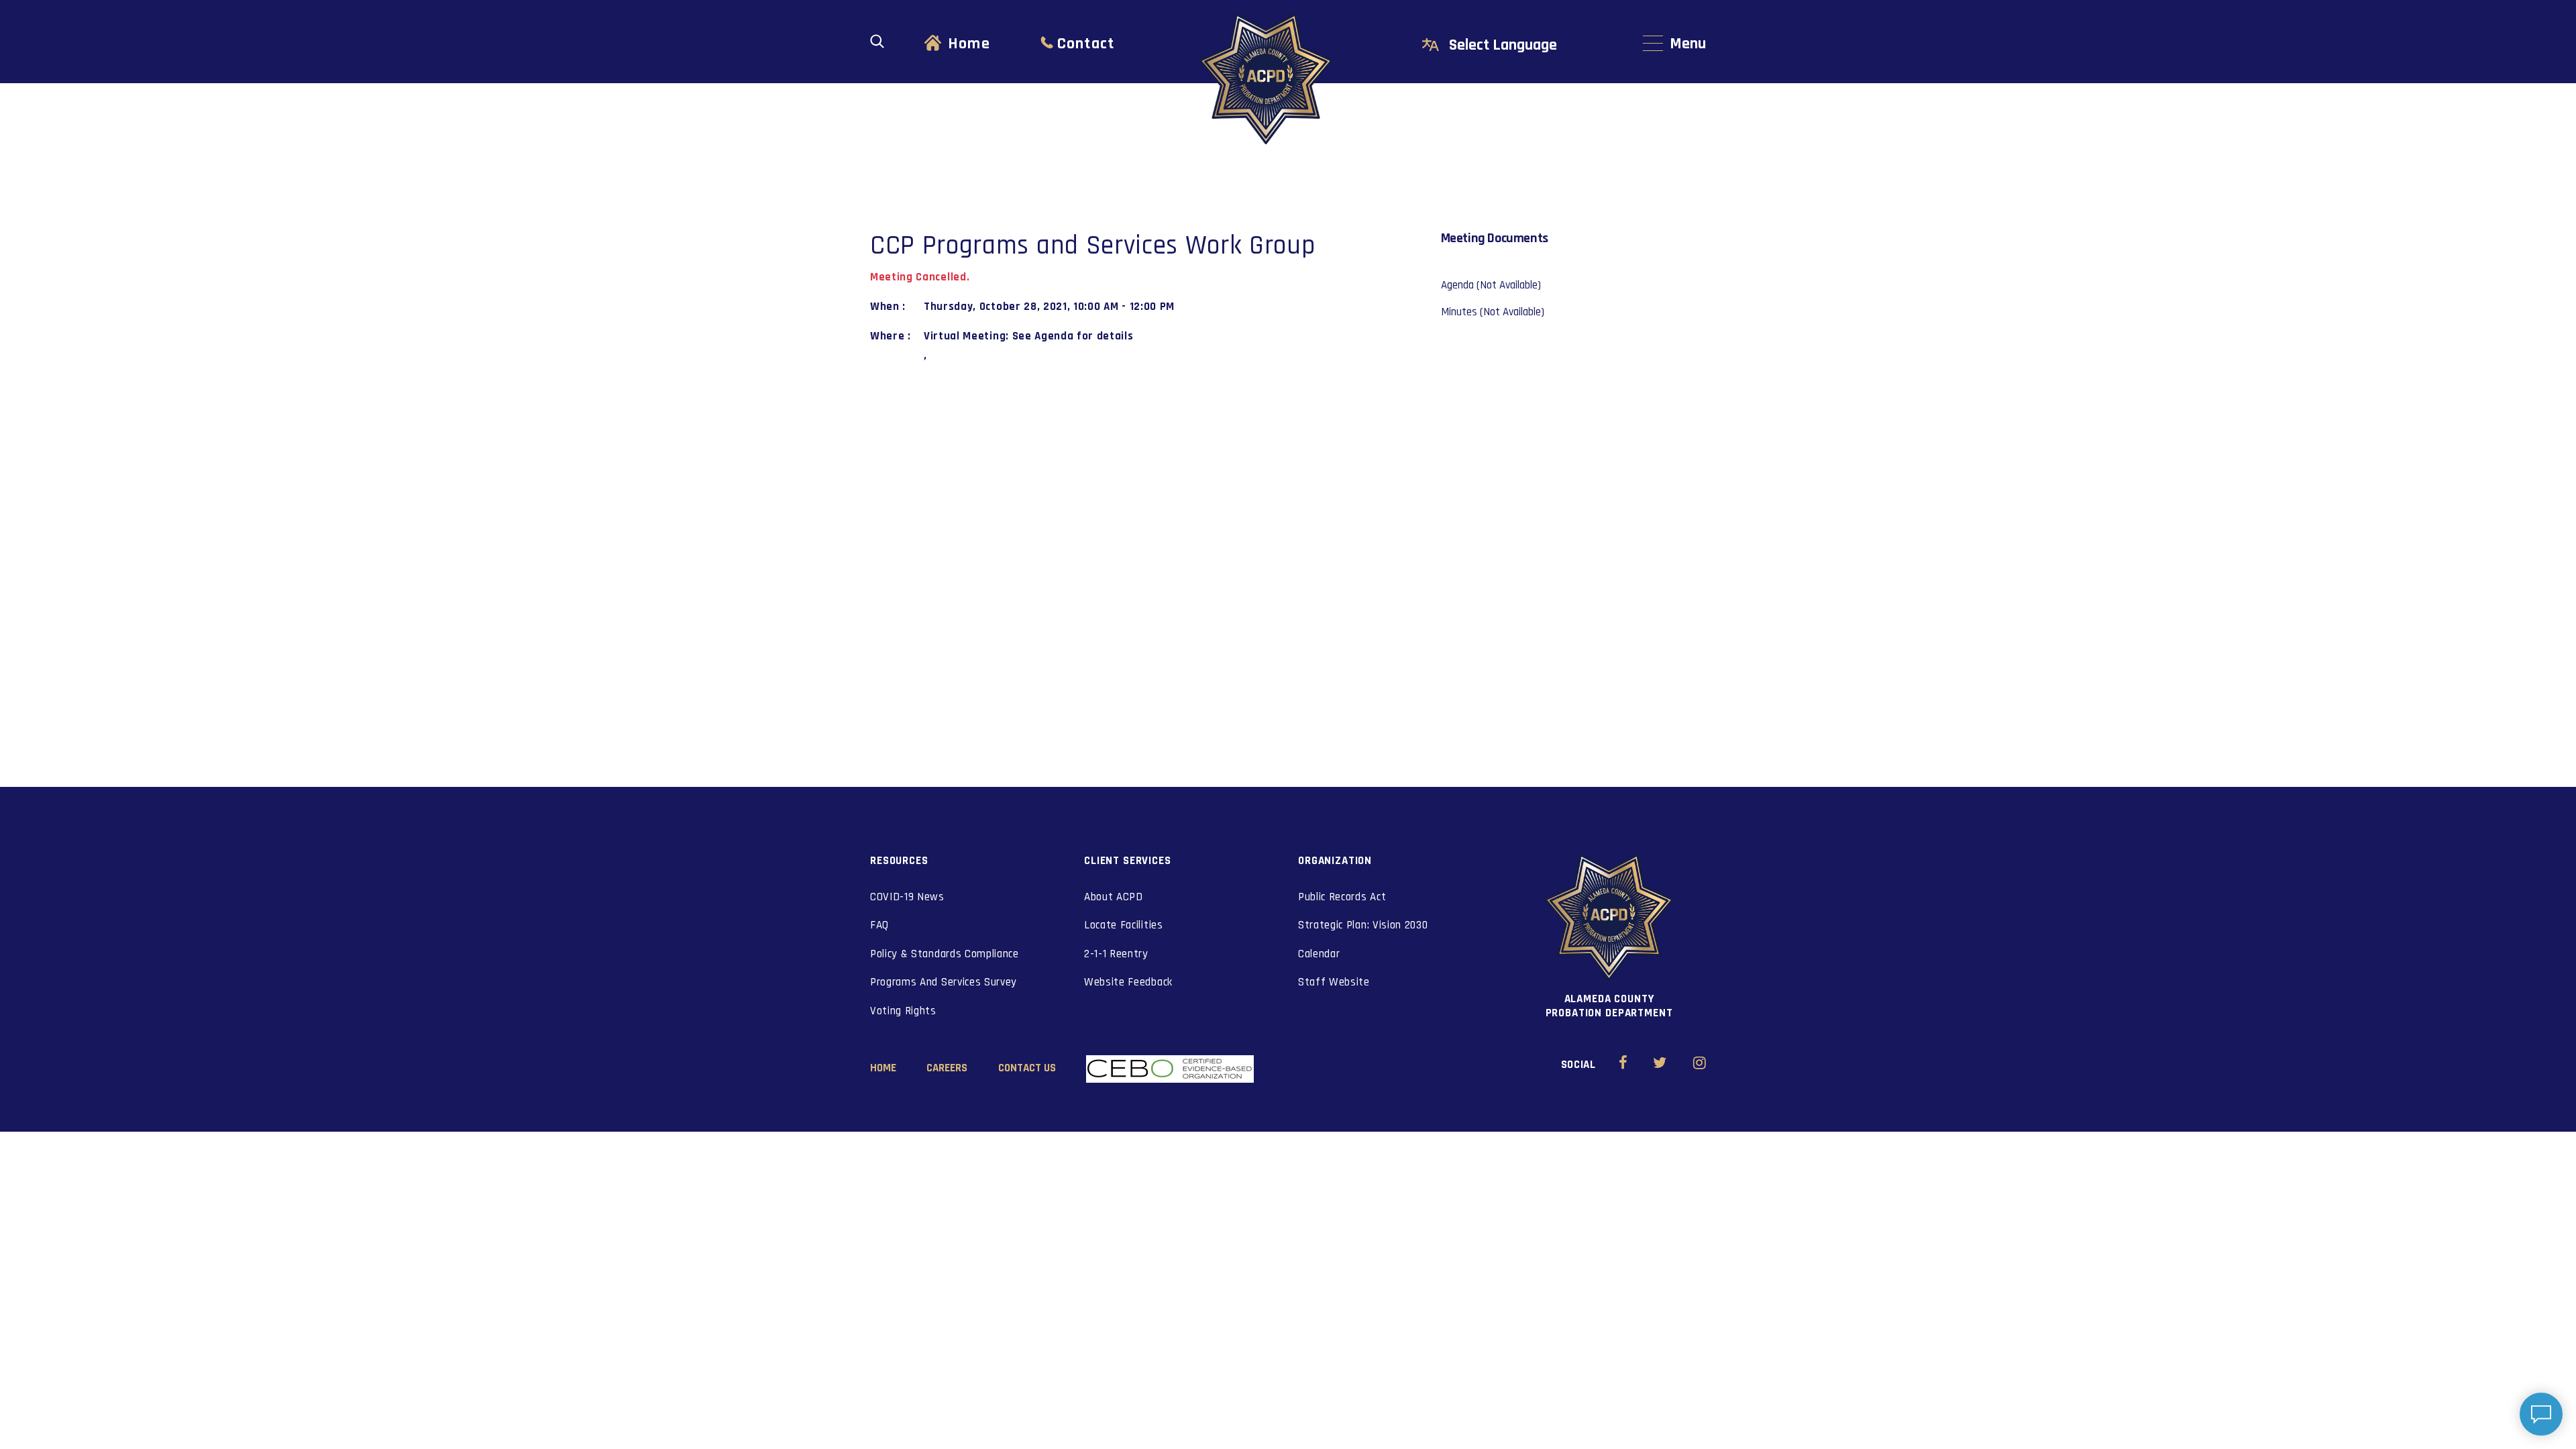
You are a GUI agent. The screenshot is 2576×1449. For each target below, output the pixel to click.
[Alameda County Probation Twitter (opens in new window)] (1660, 1065)
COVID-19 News (907, 897)
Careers (947, 1068)
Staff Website (1334, 982)
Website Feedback (1128, 982)
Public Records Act (1342, 897)
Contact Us (1027, 1068)
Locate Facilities (1124, 925)
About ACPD (1114, 897)
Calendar (1319, 954)
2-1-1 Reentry (1116, 954)
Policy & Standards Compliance (945, 954)
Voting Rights (903, 1011)
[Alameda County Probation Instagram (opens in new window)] (1700, 1065)
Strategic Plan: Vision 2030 (1363, 925)
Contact (1086, 44)
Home (969, 44)
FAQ (879, 925)
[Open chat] (2541, 1414)
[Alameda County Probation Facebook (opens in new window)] (1623, 1065)
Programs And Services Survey (944, 982)
